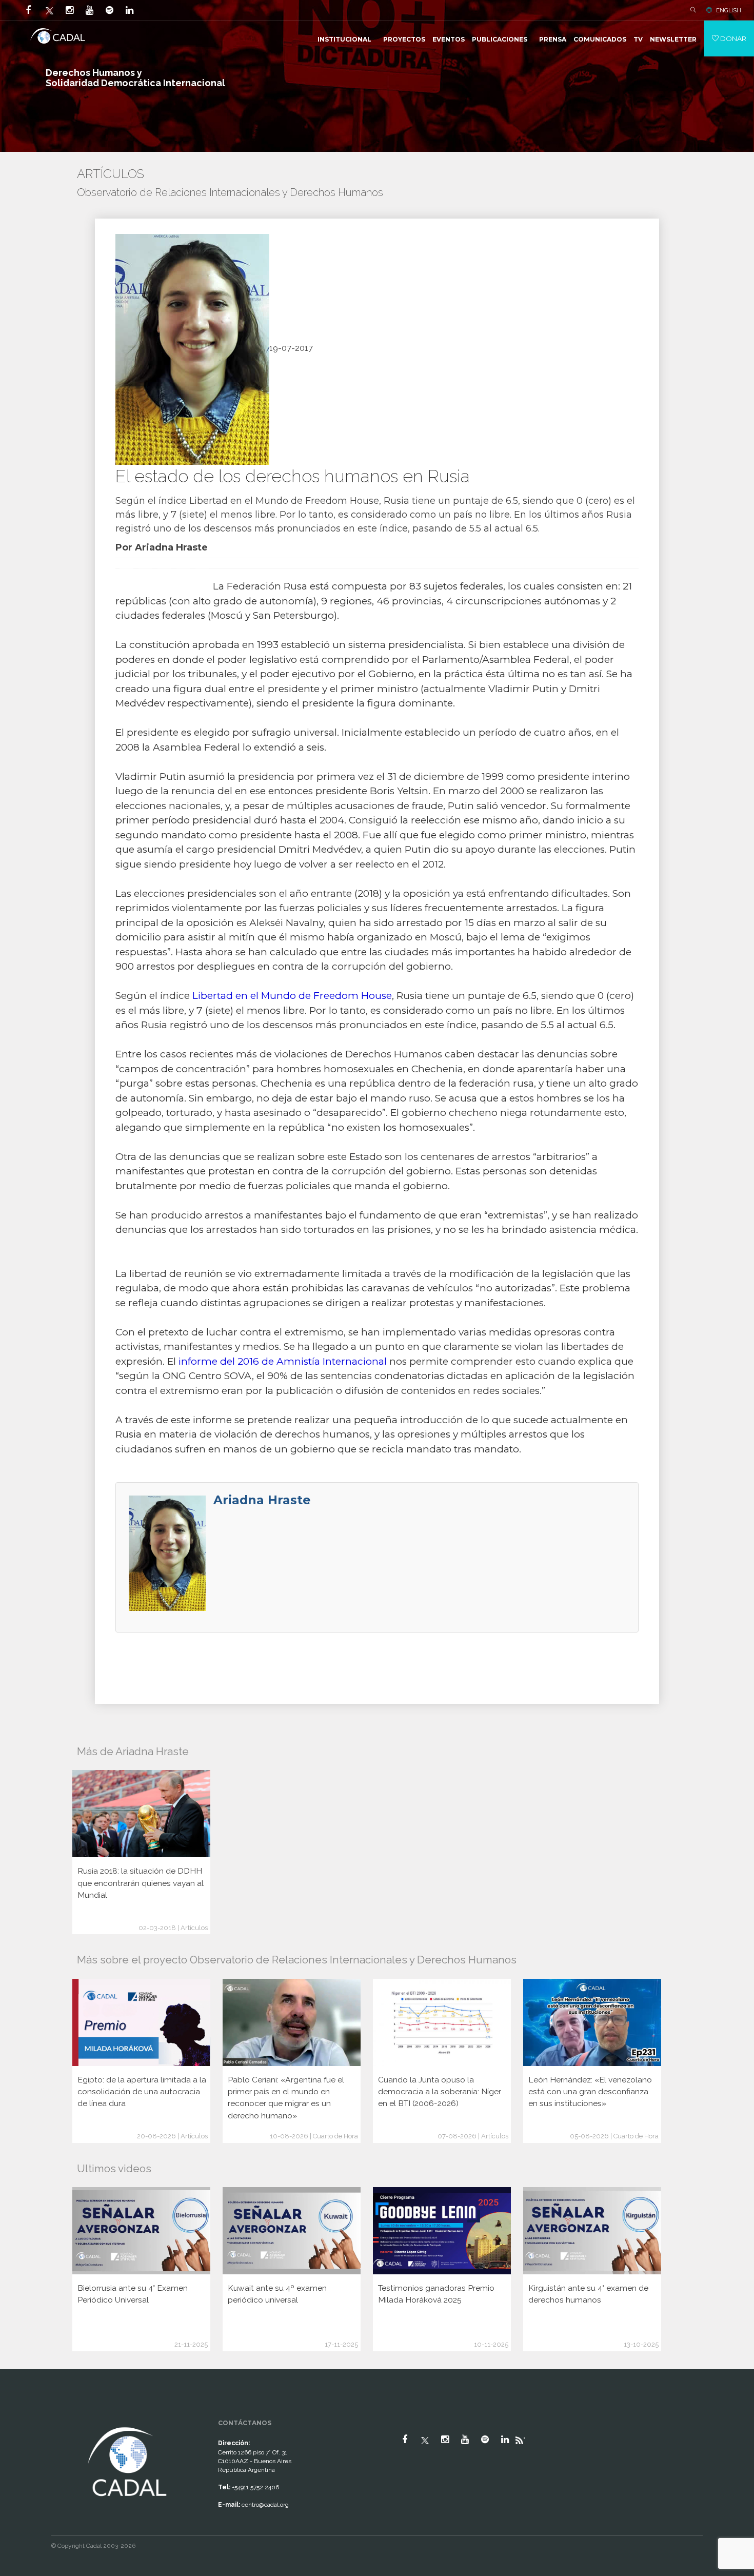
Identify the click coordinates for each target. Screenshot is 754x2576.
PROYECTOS (404, 39)
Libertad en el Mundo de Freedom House (284, 501)
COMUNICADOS (600, 39)
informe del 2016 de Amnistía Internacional (283, 1361)
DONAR (732, 38)
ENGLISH (729, 10)
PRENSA (553, 39)
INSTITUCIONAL (344, 39)
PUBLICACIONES (500, 39)
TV (638, 39)
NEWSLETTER (673, 39)
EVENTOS (449, 39)
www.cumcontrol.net (20, 2415)
